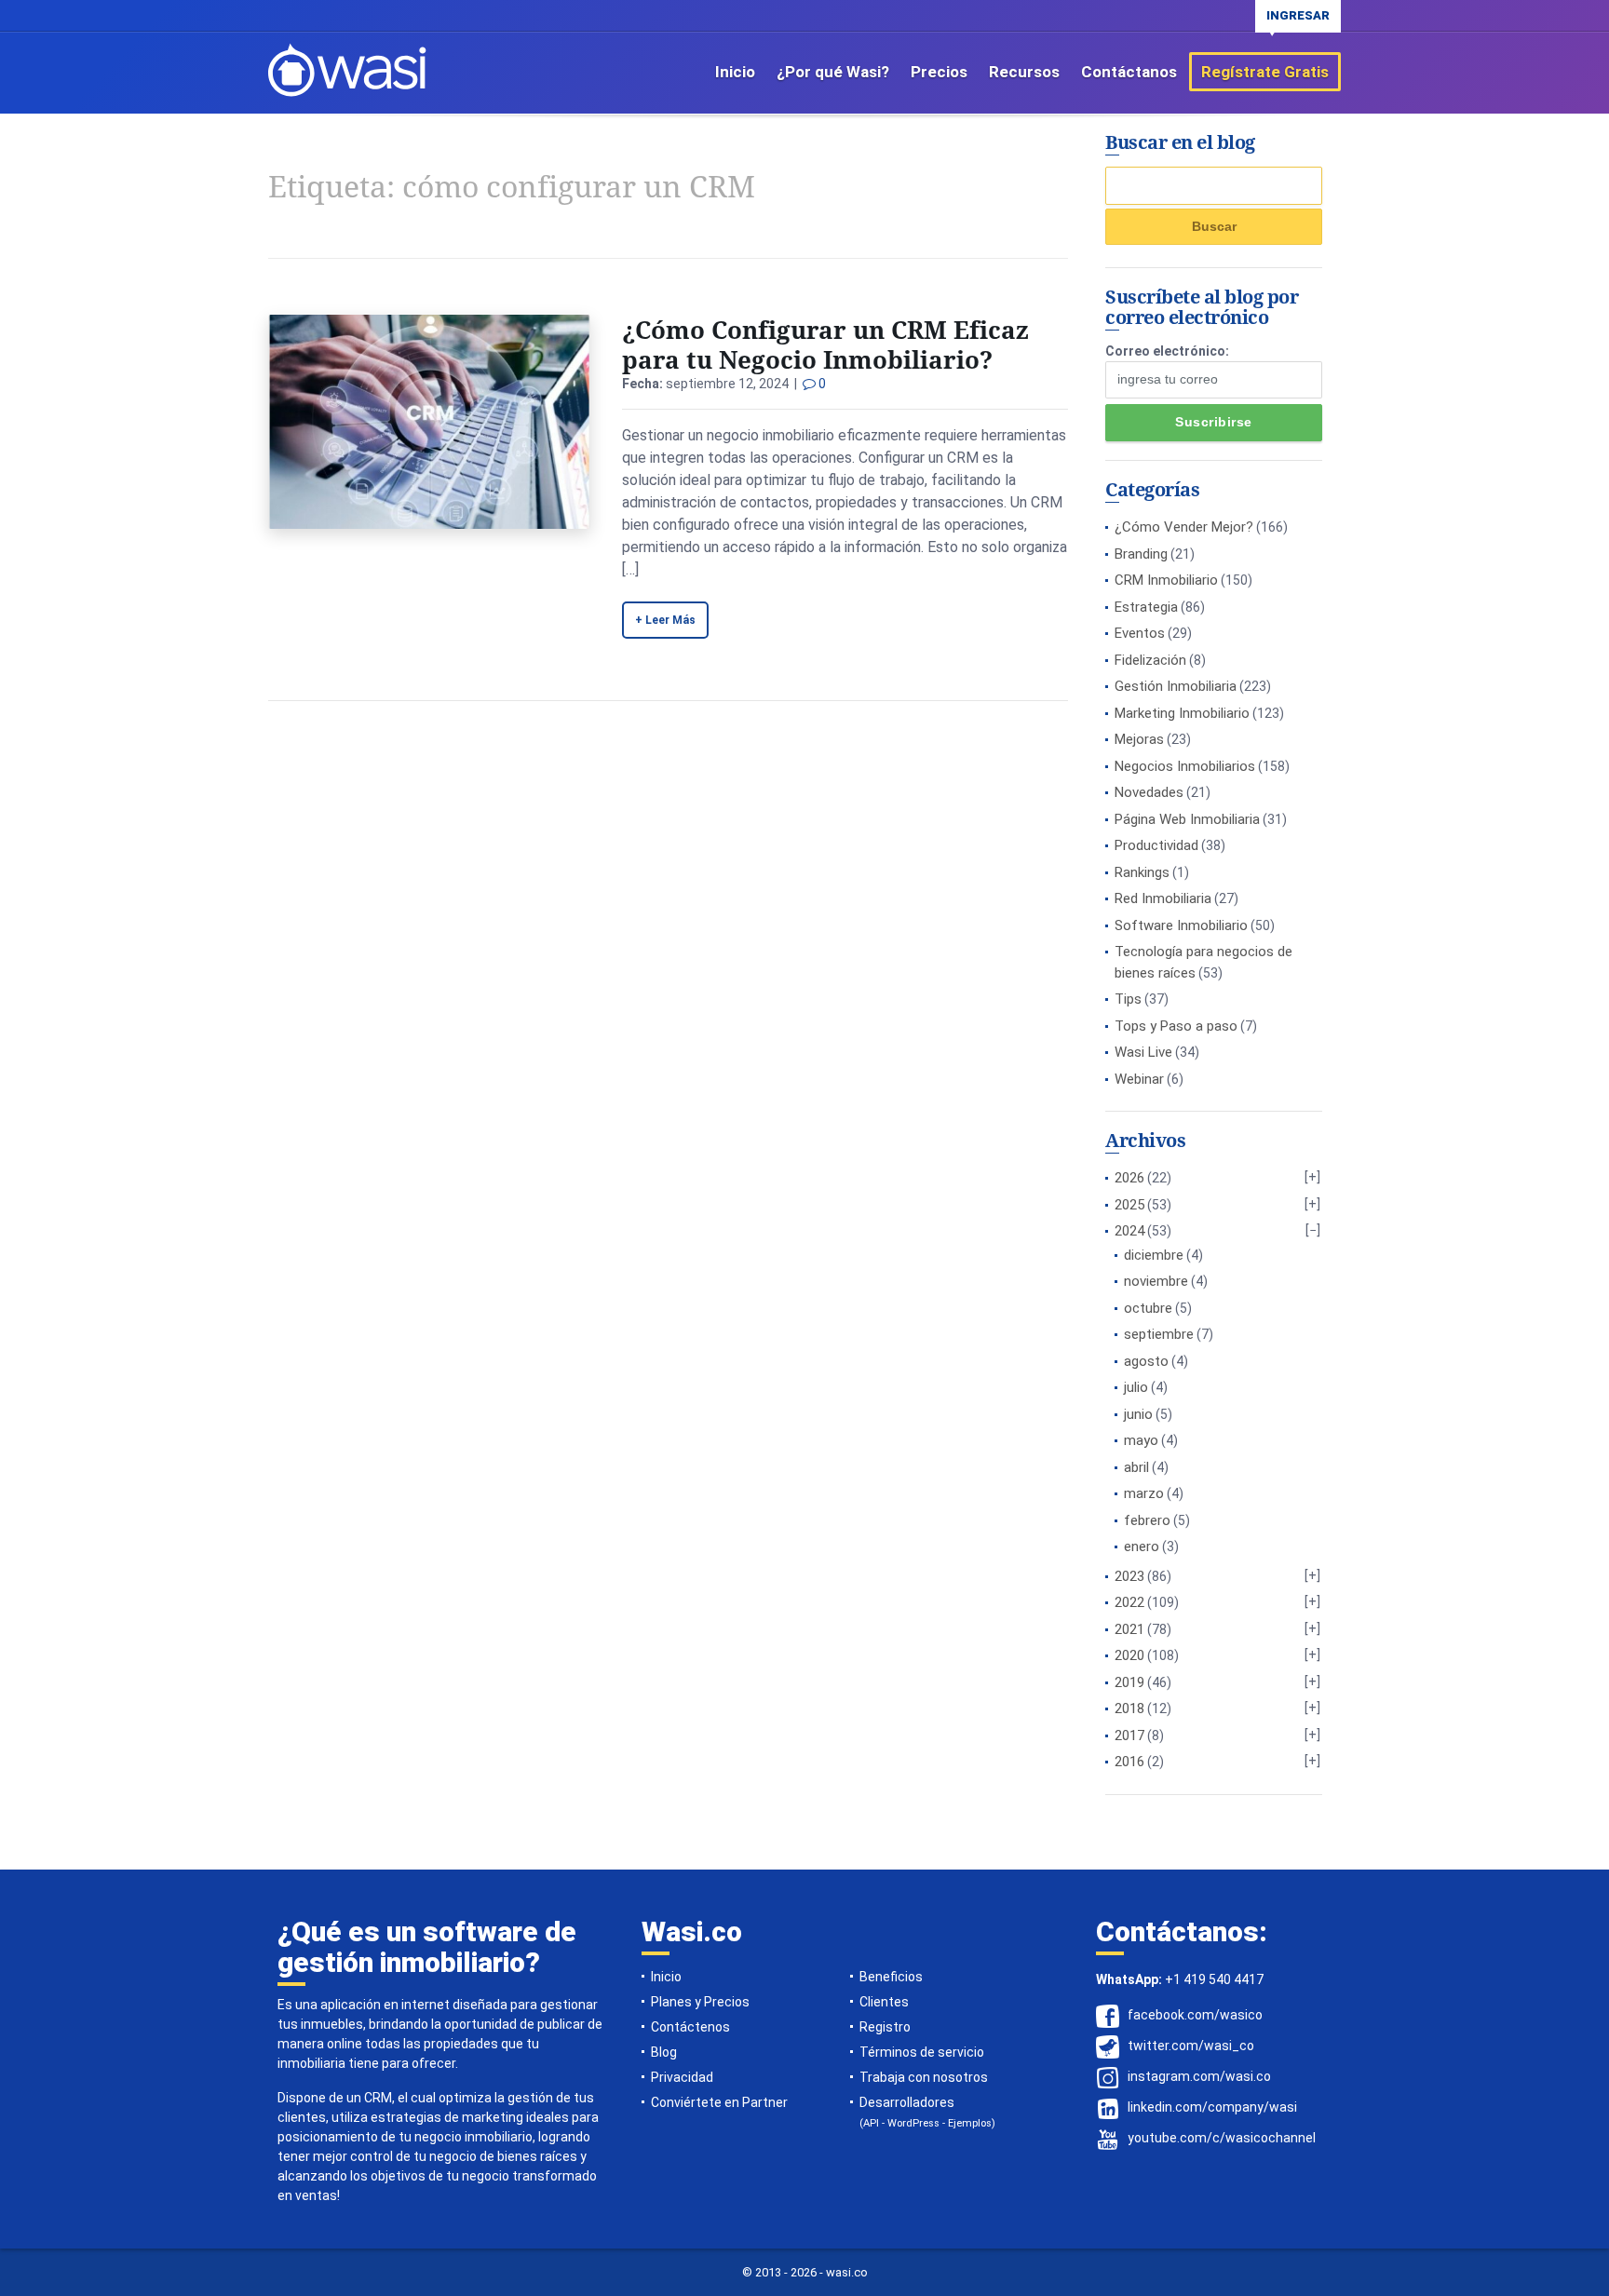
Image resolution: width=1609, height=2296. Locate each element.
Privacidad (682, 2077)
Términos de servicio (922, 2052)
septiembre (1159, 1334)
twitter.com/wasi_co (1191, 2046)
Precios (939, 72)
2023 (1129, 1576)
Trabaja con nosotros (924, 2077)
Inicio (735, 72)
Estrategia (1146, 607)
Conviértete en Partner (719, 2102)
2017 (1129, 1736)
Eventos (1140, 633)
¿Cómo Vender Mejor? (1184, 527)
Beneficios (891, 1977)
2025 (1129, 1205)
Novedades (1149, 792)
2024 (1129, 1231)
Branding (1141, 554)
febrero (1147, 1520)
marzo (1144, 1493)
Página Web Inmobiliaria (1187, 819)
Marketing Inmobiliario (1182, 713)
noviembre (1156, 1281)
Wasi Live (1143, 1052)
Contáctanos (1129, 72)
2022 (1129, 1602)
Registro (885, 2027)
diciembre (1154, 1255)
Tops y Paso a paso (1176, 1026)
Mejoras (1139, 739)
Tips (1128, 999)
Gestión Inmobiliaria (1176, 686)
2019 (1129, 1682)
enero (1142, 1546)
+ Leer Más (665, 620)
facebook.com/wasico (1195, 2015)
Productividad (1156, 845)
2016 (1129, 1762)
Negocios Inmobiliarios (1185, 766)
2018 (1129, 1708)
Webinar (1139, 1079)
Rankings (1142, 872)
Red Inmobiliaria (1163, 898)
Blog (664, 2052)
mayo (1141, 1440)
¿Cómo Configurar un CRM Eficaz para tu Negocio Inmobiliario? (825, 344)
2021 (1129, 1629)
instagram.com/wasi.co (1199, 2076)
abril (1136, 1467)
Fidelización (1150, 660)
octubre (1148, 1308)
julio (1136, 1387)
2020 (1129, 1655)
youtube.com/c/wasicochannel (1222, 2138)
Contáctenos (690, 2027)
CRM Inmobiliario (1166, 580)
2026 (1129, 1178)
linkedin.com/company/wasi (1212, 2107)
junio (1138, 1414)
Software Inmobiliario (1181, 925)
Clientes (884, 2002)
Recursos (1024, 72)
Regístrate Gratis (1265, 72)
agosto (1146, 1361)
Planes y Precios (700, 2002)
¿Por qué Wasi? (833, 72)
